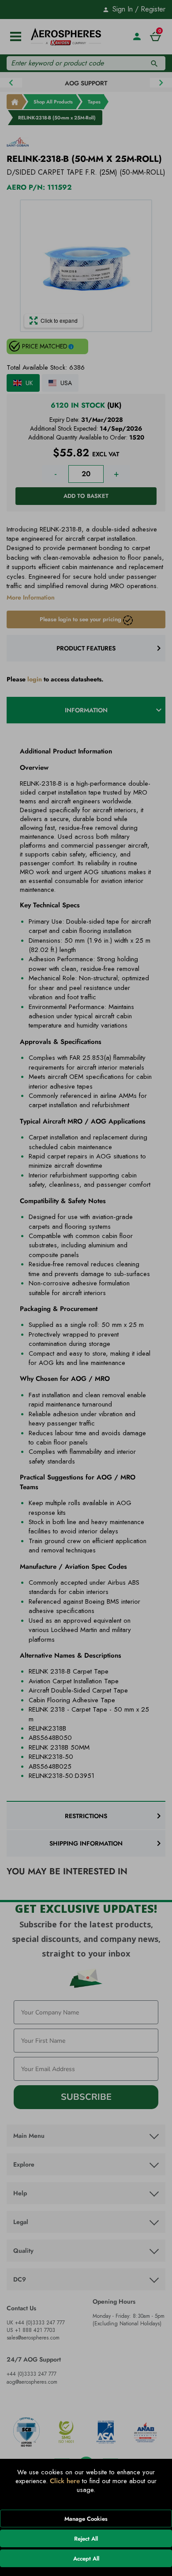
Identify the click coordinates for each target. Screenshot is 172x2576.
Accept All (86, 2559)
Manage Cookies (86, 2519)
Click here (65, 2481)
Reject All (86, 2539)
